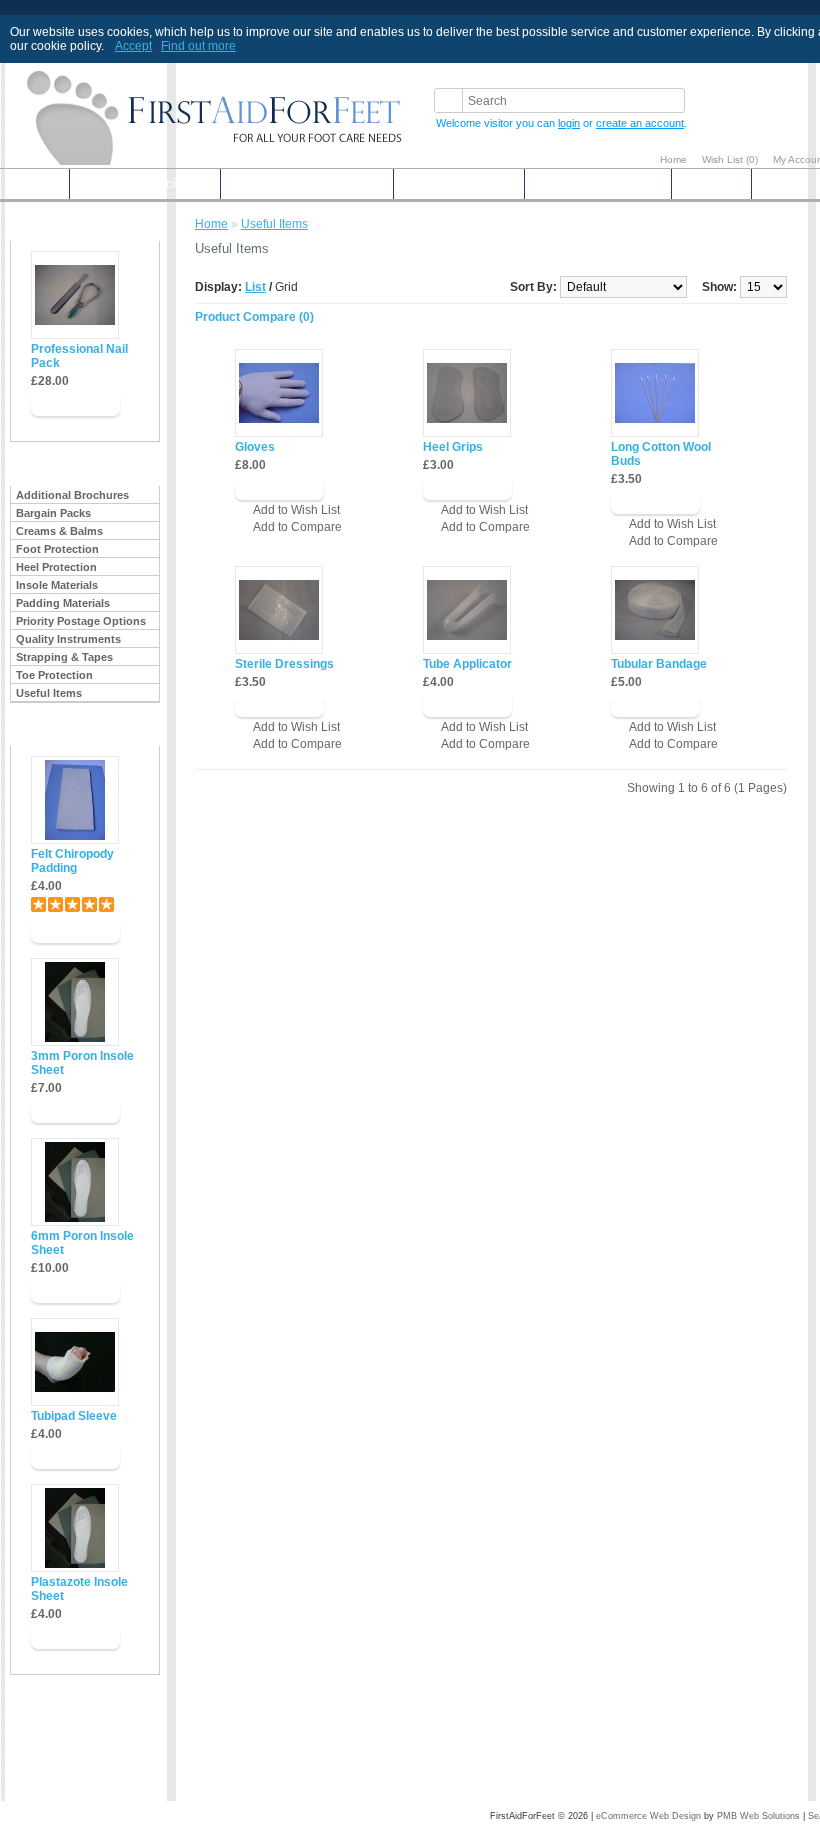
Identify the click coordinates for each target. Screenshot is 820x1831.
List (255, 287)
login (569, 123)
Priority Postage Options (307, 183)
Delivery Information (598, 183)
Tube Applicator (467, 664)
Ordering (711, 183)
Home (673, 159)
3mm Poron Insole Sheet (82, 1063)
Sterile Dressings (284, 664)
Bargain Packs (53, 513)
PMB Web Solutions (758, 1816)
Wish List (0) (730, 159)
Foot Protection (57, 549)
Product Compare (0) (254, 317)
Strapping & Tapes (64, 657)
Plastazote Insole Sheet (79, 1589)
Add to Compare (297, 527)
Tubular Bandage (659, 664)
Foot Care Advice (459, 183)
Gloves (255, 447)
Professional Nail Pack (79, 356)
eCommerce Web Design (648, 1816)
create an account (640, 123)
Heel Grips (453, 447)
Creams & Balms (59, 531)
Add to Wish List (296, 510)
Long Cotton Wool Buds (661, 454)
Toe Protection (54, 675)
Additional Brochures (145, 183)
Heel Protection (56, 567)
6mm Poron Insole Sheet (82, 1243)
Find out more (198, 46)
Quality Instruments (68, 639)
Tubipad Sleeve (74, 1416)
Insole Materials (57, 585)
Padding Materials (63, 603)
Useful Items (49, 693)
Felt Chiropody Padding (72, 861)
